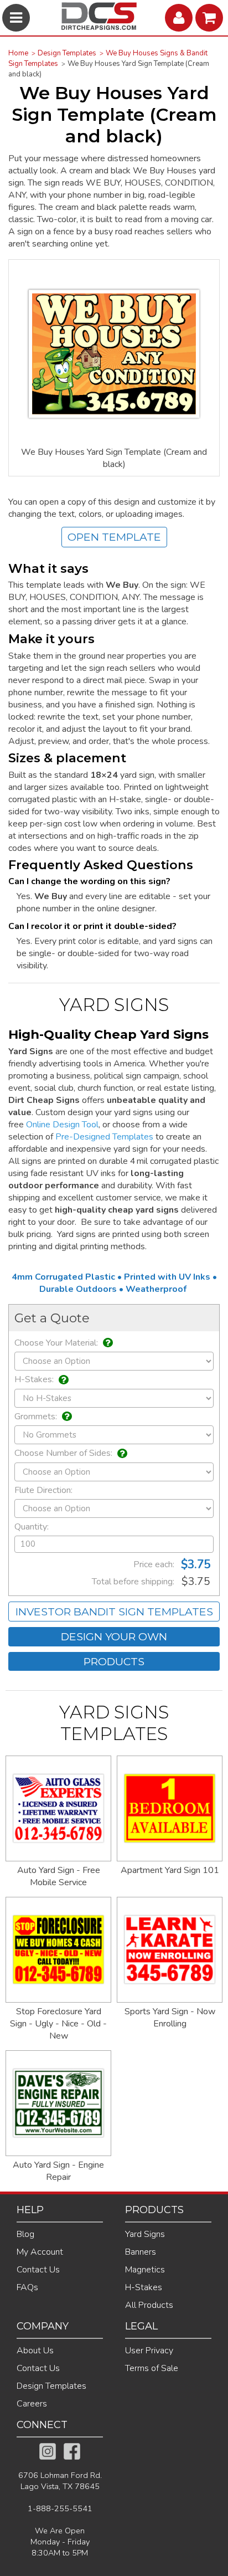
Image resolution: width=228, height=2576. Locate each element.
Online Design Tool (62, 1125)
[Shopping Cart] (211, 18)
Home (18, 53)
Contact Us (38, 2270)
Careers (32, 2404)
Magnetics (145, 2270)
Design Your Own (114, 1636)
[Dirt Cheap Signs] (99, 27)
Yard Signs (145, 2234)
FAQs (27, 2287)
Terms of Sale (152, 2368)
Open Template (114, 537)
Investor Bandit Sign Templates (114, 1612)
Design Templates (67, 53)
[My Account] (180, 18)
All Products (149, 2305)
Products (114, 1661)
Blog (25, 2234)
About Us (35, 2351)
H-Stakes (144, 2287)
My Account (40, 2252)
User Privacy (149, 2351)
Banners (141, 2252)
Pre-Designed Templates (104, 1137)
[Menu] (17, 18)
